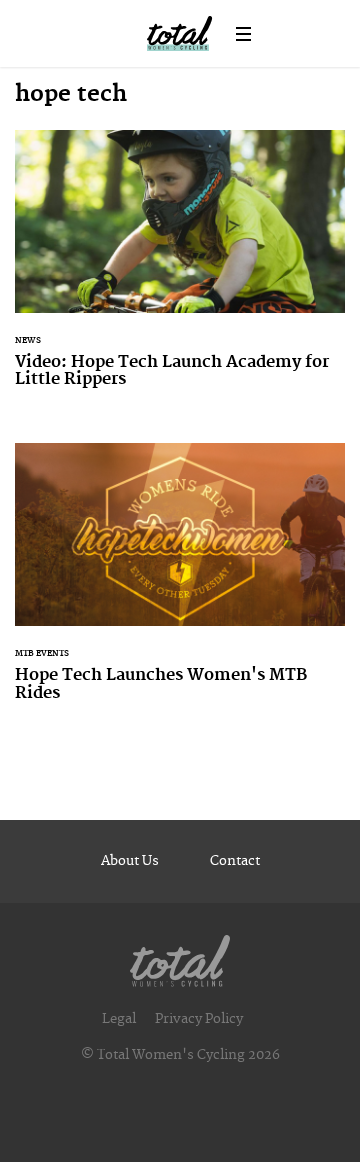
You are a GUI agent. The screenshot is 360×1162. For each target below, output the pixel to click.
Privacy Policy (199, 1019)
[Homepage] (180, 956)
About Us (130, 861)
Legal (119, 1019)
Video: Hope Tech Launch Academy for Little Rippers (180, 271)
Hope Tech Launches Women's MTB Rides (180, 584)
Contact (235, 861)
